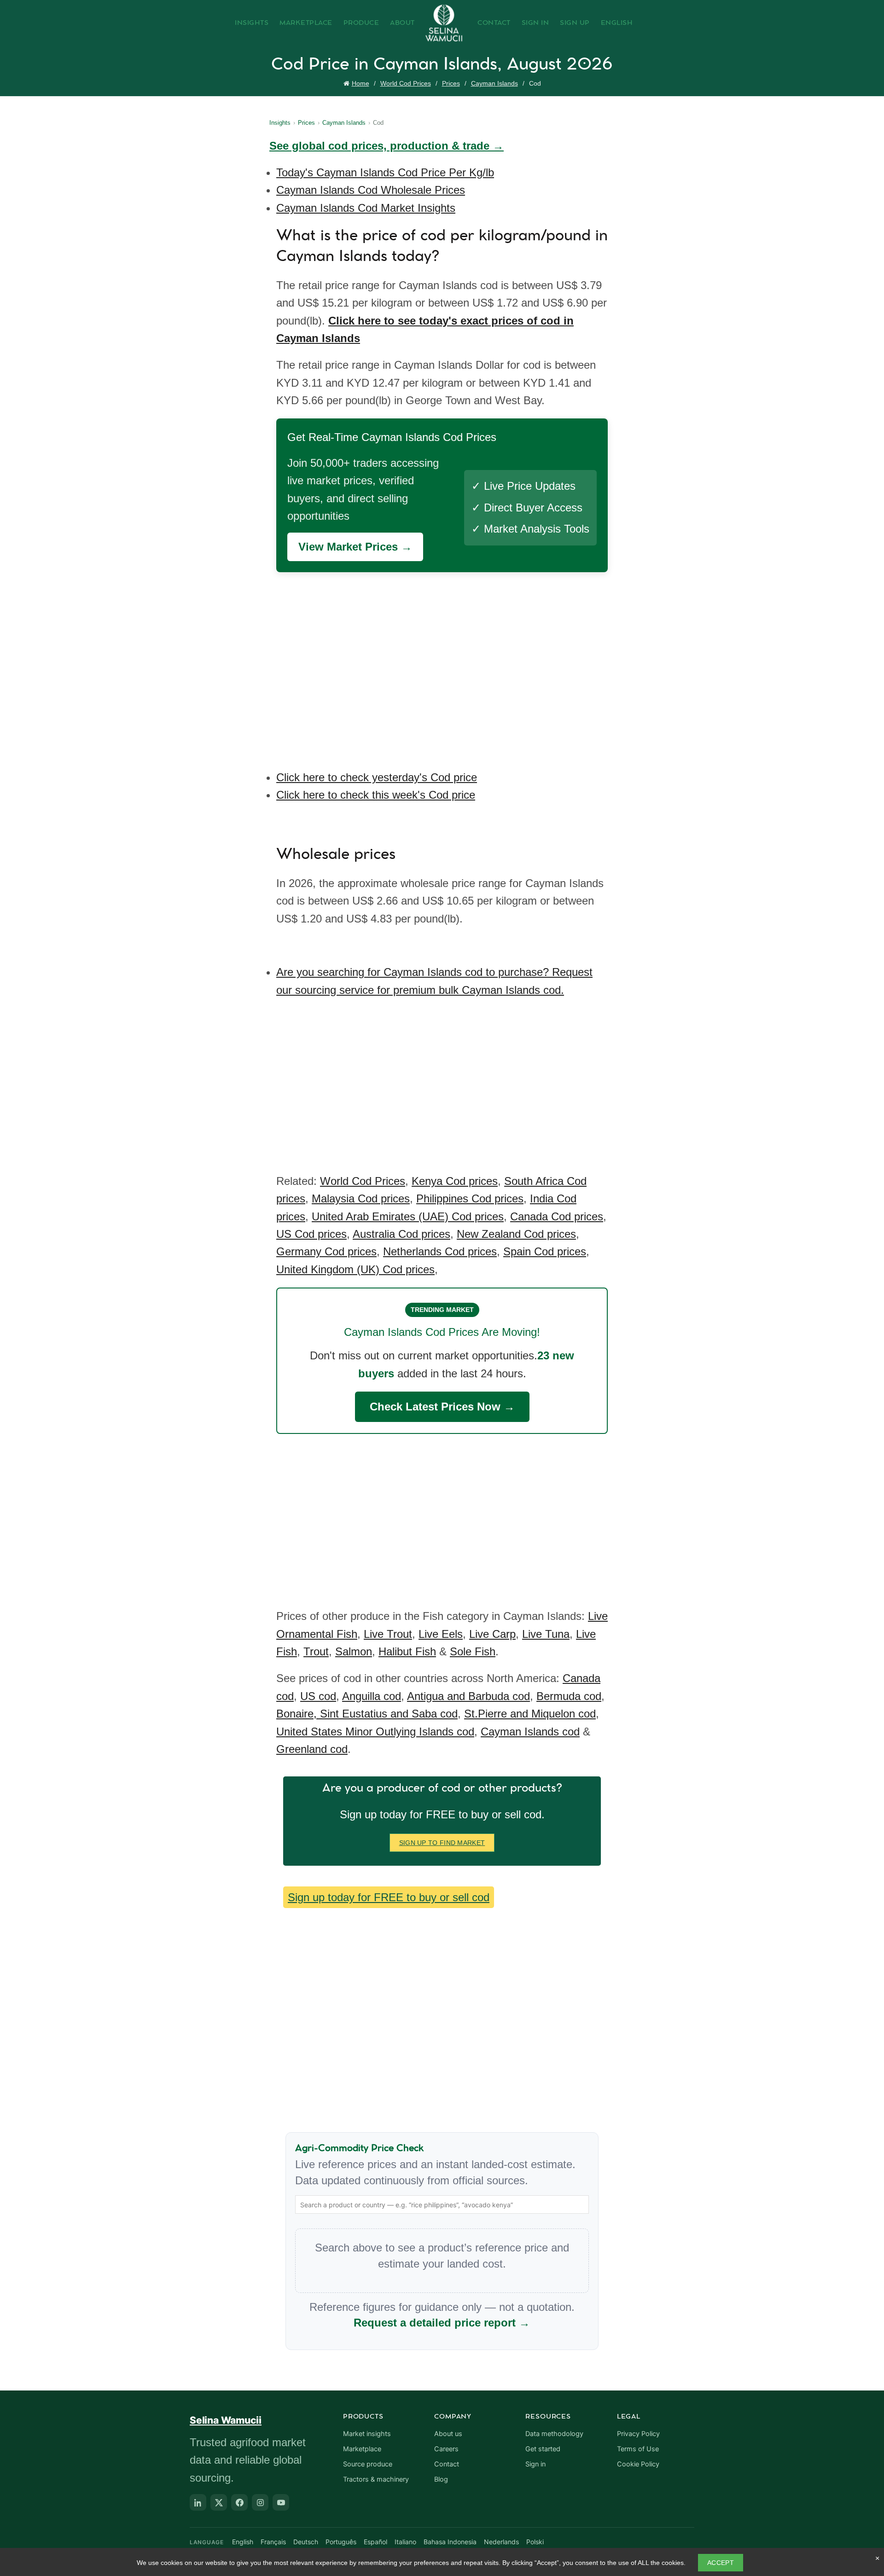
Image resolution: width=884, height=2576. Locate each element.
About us (448, 2434)
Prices (451, 83)
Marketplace (306, 23)
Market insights (367, 2434)
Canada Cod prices (557, 1216)
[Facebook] (239, 2502)
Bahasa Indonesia (450, 2542)
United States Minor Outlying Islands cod (375, 1732)
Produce (361, 23)
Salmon (354, 1651)
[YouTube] (281, 2502)
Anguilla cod (372, 1696)
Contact (494, 23)
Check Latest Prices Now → (442, 1407)
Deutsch (306, 2542)
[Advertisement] (444, 664)
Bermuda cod (569, 1696)
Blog (441, 2479)
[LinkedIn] (198, 2502)
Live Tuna (546, 1634)
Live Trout (388, 1634)
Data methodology (554, 2434)
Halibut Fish (407, 1651)
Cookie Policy (638, 2464)
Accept (721, 2563)
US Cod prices (311, 1234)
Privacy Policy (638, 2434)
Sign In (535, 23)
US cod (318, 1696)
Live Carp (492, 1634)
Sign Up (575, 23)
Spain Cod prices (545, 1251)
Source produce (368, 2464)
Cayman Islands (494, 83)
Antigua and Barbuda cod (468, 1696)
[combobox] (442, 2205)
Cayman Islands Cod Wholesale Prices (371, 190)
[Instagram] (260, 2502)
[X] (219, 2502)
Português (341, 2542)
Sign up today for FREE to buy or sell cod (389, 1897)
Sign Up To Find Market (442, 1843)
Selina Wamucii (226, 2420)
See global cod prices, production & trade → (387, 146)
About (402, 23)
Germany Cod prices (326, 1251)
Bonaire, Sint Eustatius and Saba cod (367, 1714)
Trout (316, 1651)
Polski (535, 2542)
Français (273, 2542)
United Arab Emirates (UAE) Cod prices (408, 1216)
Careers (446, 2449)
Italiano (405, 2542)
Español (375, 2542)
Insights (252, 23)
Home (361, 83)
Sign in (535, 2464)
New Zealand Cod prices (516, 1234)
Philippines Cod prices (470, 1198)
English (617, 23)
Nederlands (501, 2542)
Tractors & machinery (376, 2479)
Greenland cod (312, 1749)
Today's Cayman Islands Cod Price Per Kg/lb (385, 172)
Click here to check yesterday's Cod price (377, 777)
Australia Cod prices (401, 1234)
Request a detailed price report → (442, 2323)
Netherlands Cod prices (440, 1251)
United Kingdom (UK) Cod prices (355, 1269)
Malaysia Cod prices (361, 1198)
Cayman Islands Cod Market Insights (366, 208)
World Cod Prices (406, 83)
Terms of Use (638, 2449)
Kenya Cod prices (455, 1181)
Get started (543, 2449)
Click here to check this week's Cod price (376, 795)
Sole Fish (473, 1651)
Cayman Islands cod (530, 1732)
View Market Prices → (355, 547)
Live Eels (441, 1634)
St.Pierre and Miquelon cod (530, 1714)
